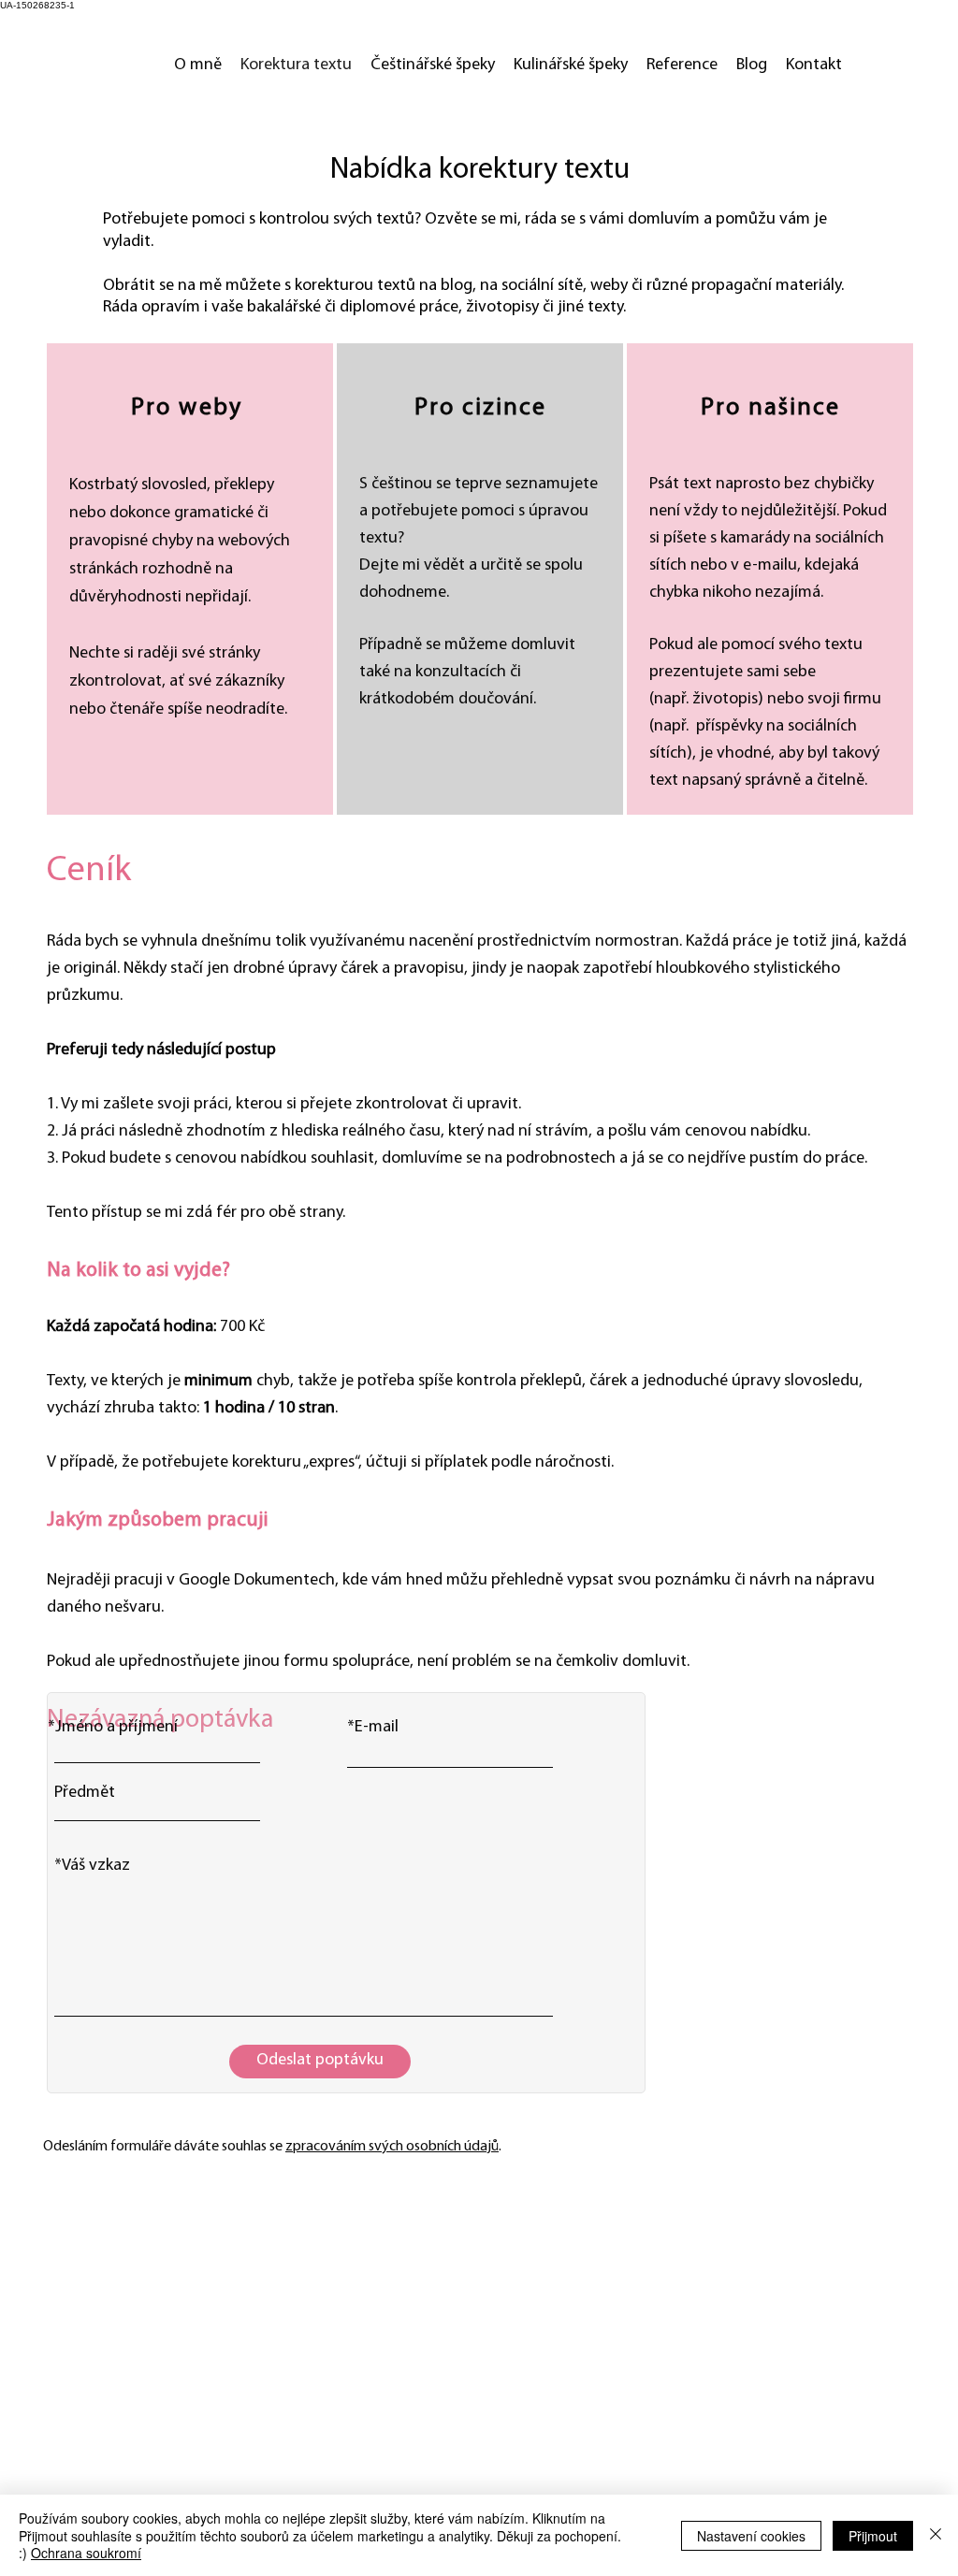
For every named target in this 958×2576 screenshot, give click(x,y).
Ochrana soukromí (86, 2553)
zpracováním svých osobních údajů (392, 2147)
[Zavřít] (936, 2535)
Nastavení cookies (751, 2536)
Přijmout (873, 2536)
